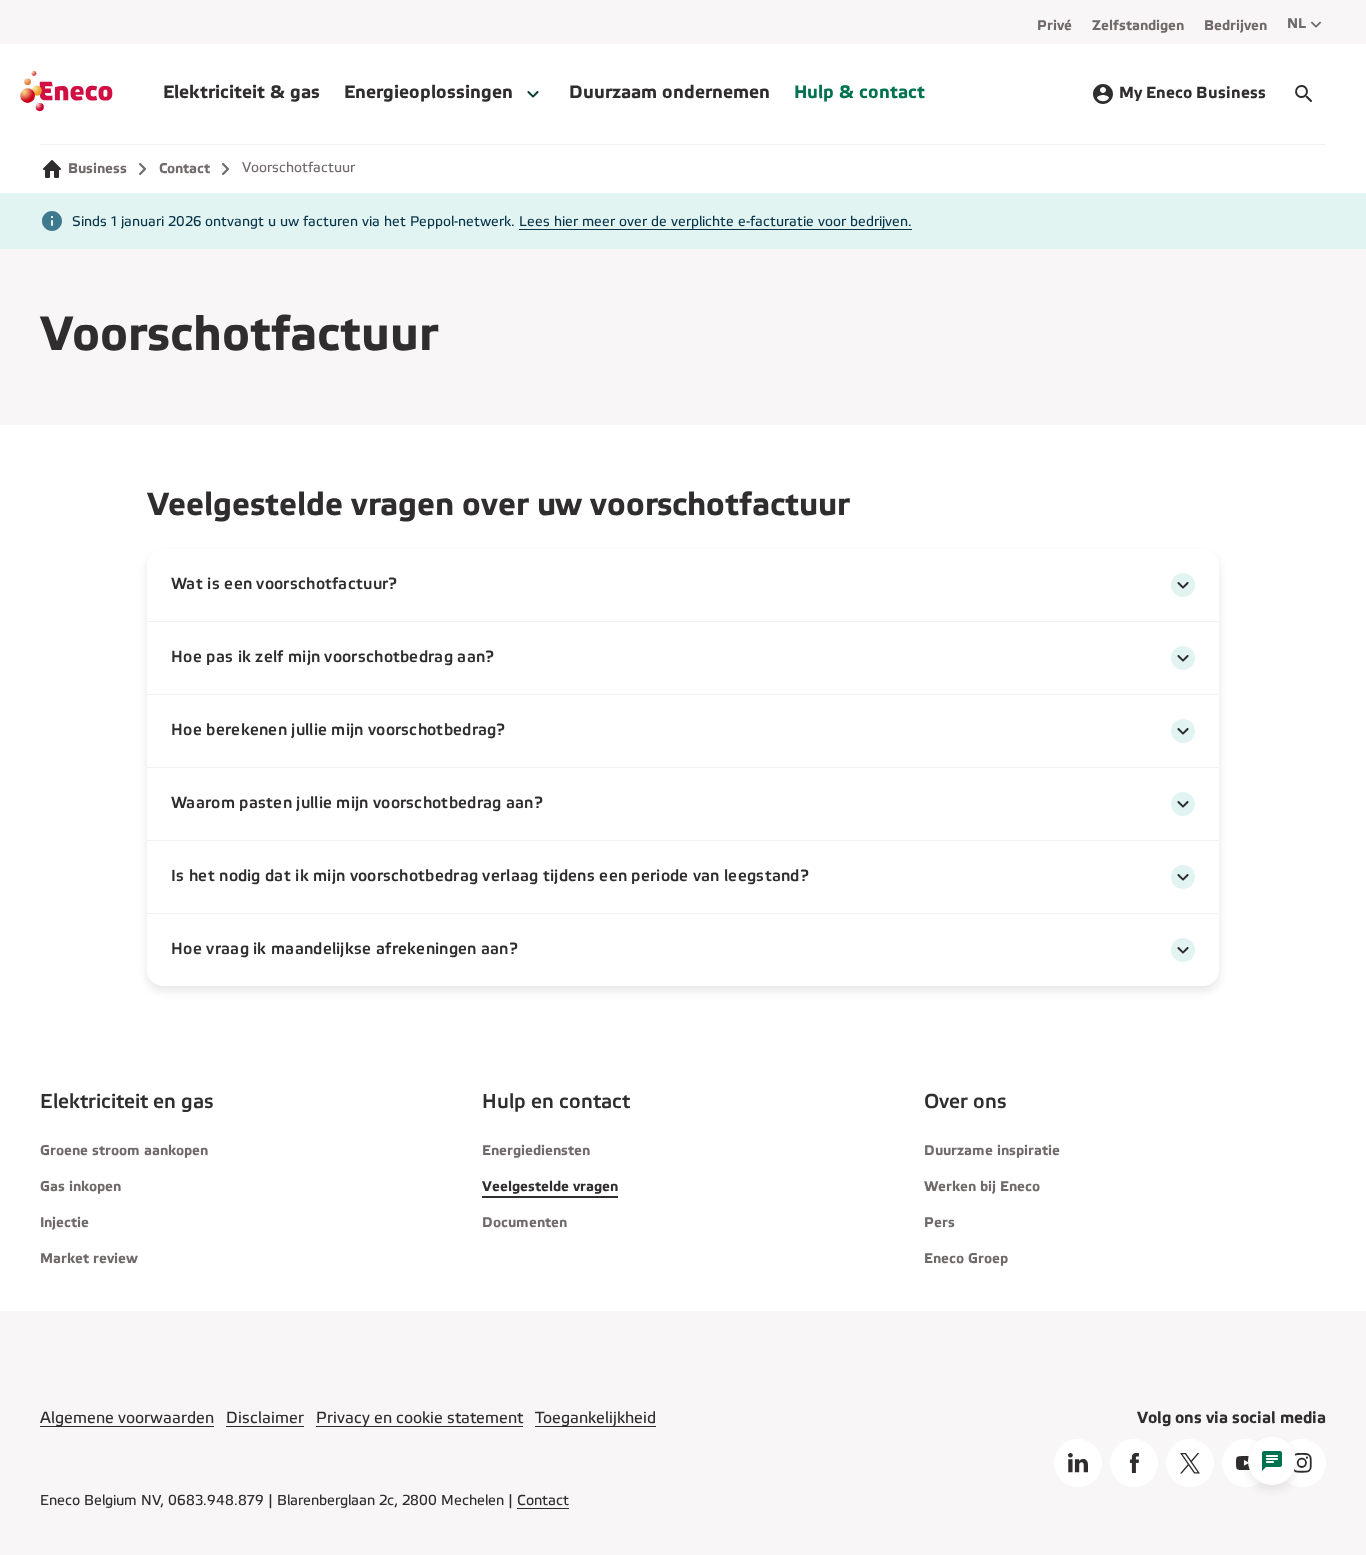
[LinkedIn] (1078, 1463)
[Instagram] (1302, 1463)
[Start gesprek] (1304, 94)
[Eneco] (91, 94)
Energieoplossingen (428, 93)
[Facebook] (1134, 1463)
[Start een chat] (1272, 1461)
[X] (1190, 1463)
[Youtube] (1246, 1463)
